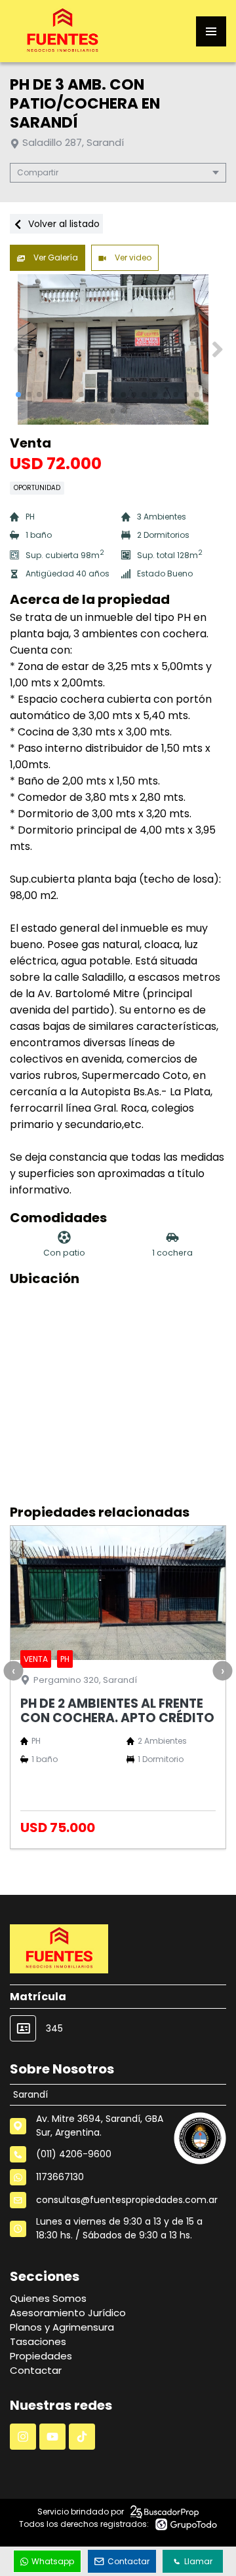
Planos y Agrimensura (62, 2327)
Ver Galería (55, 257)
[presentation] (13, 1671)
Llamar (198, 2561)
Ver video (132, 257)
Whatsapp (53, 2561)
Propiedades (41, 2356)
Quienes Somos (48, 2298)
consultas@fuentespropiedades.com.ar (127, 2200)
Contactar (36, 2370)
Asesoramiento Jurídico (68, 2313)
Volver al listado (63, 224)
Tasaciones (38, 2341)
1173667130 (60, 2177)
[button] (217, 349)
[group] (118, 349)
